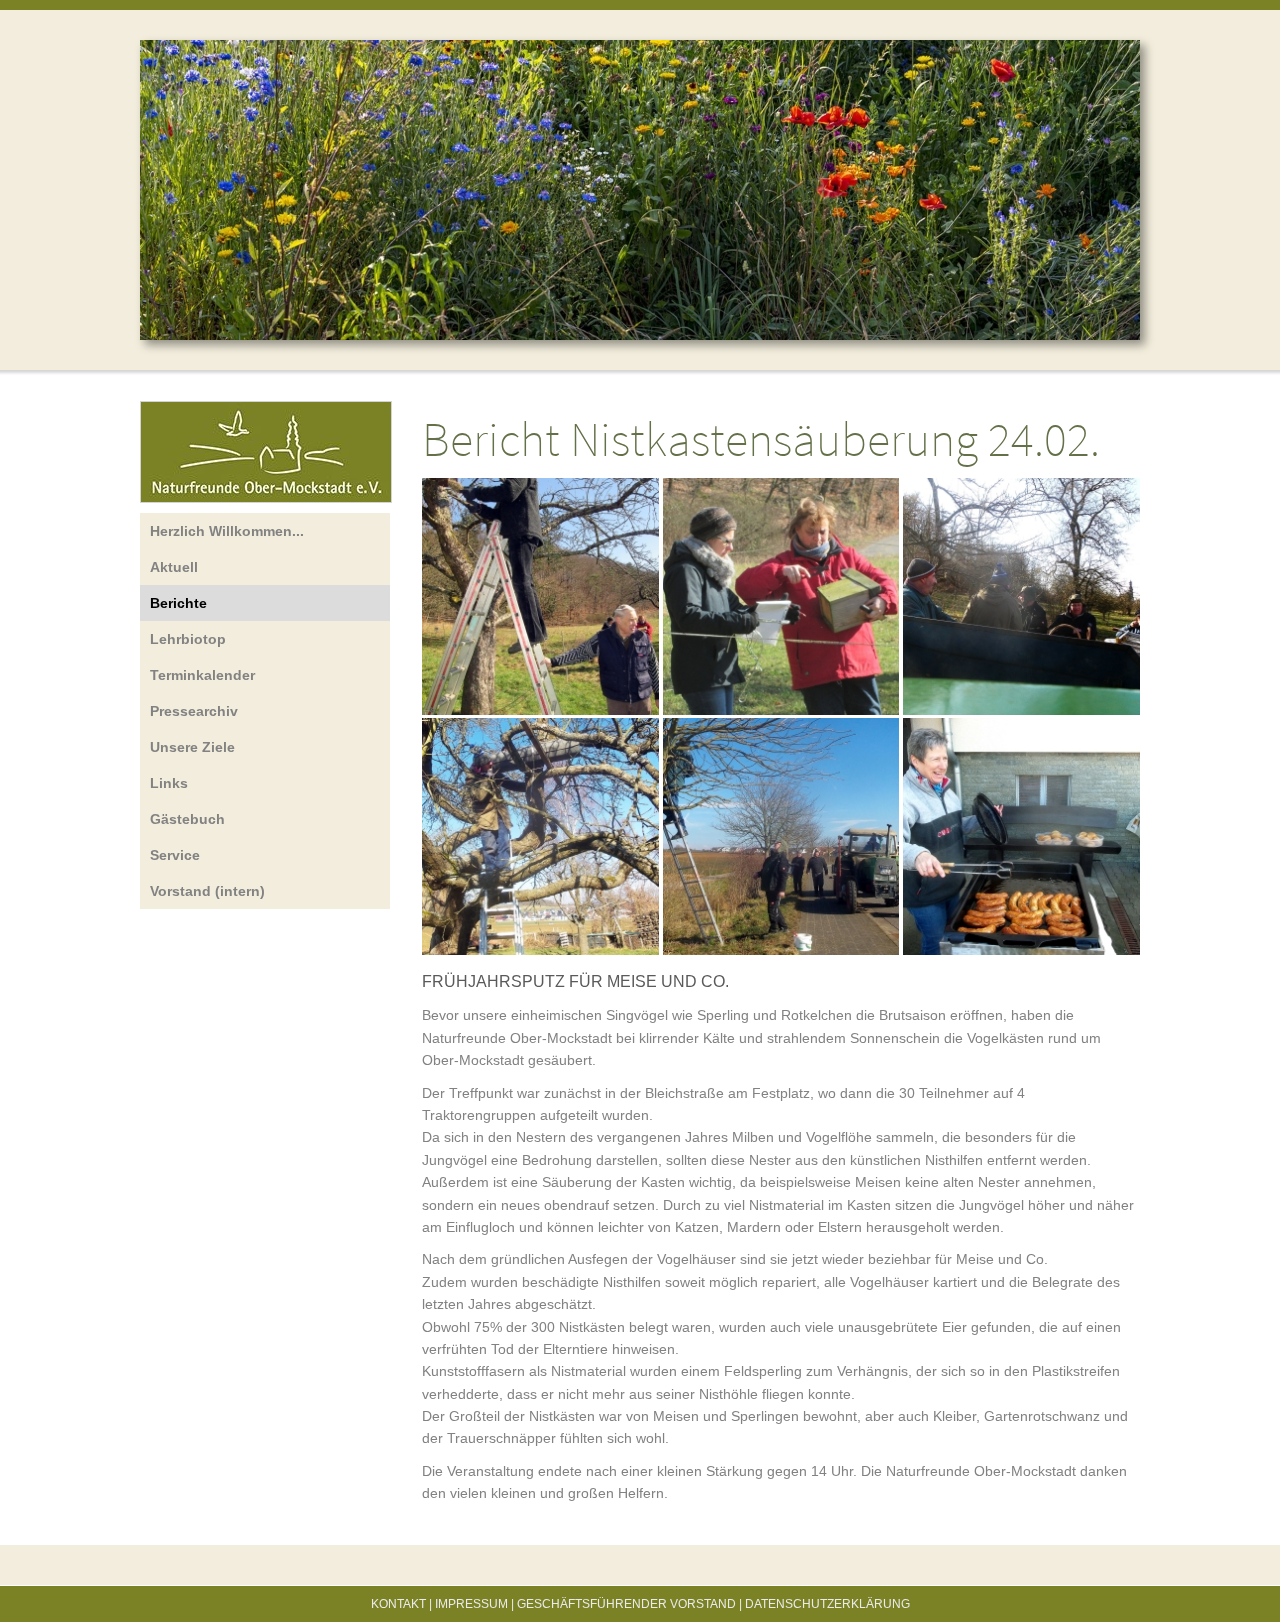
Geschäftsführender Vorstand (626, 1604)
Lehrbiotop (188, 639)
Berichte (178, 603)
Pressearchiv (194, 711)
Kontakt (398, 1604)
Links (169, 783)
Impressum (471, 1604)
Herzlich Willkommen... (227, 531)
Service (175, 855)
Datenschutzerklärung (827, 1604)
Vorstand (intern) (207, 891)
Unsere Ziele (192, 747)
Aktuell (174, 567)
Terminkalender (202, 675)
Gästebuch (187, 819)
